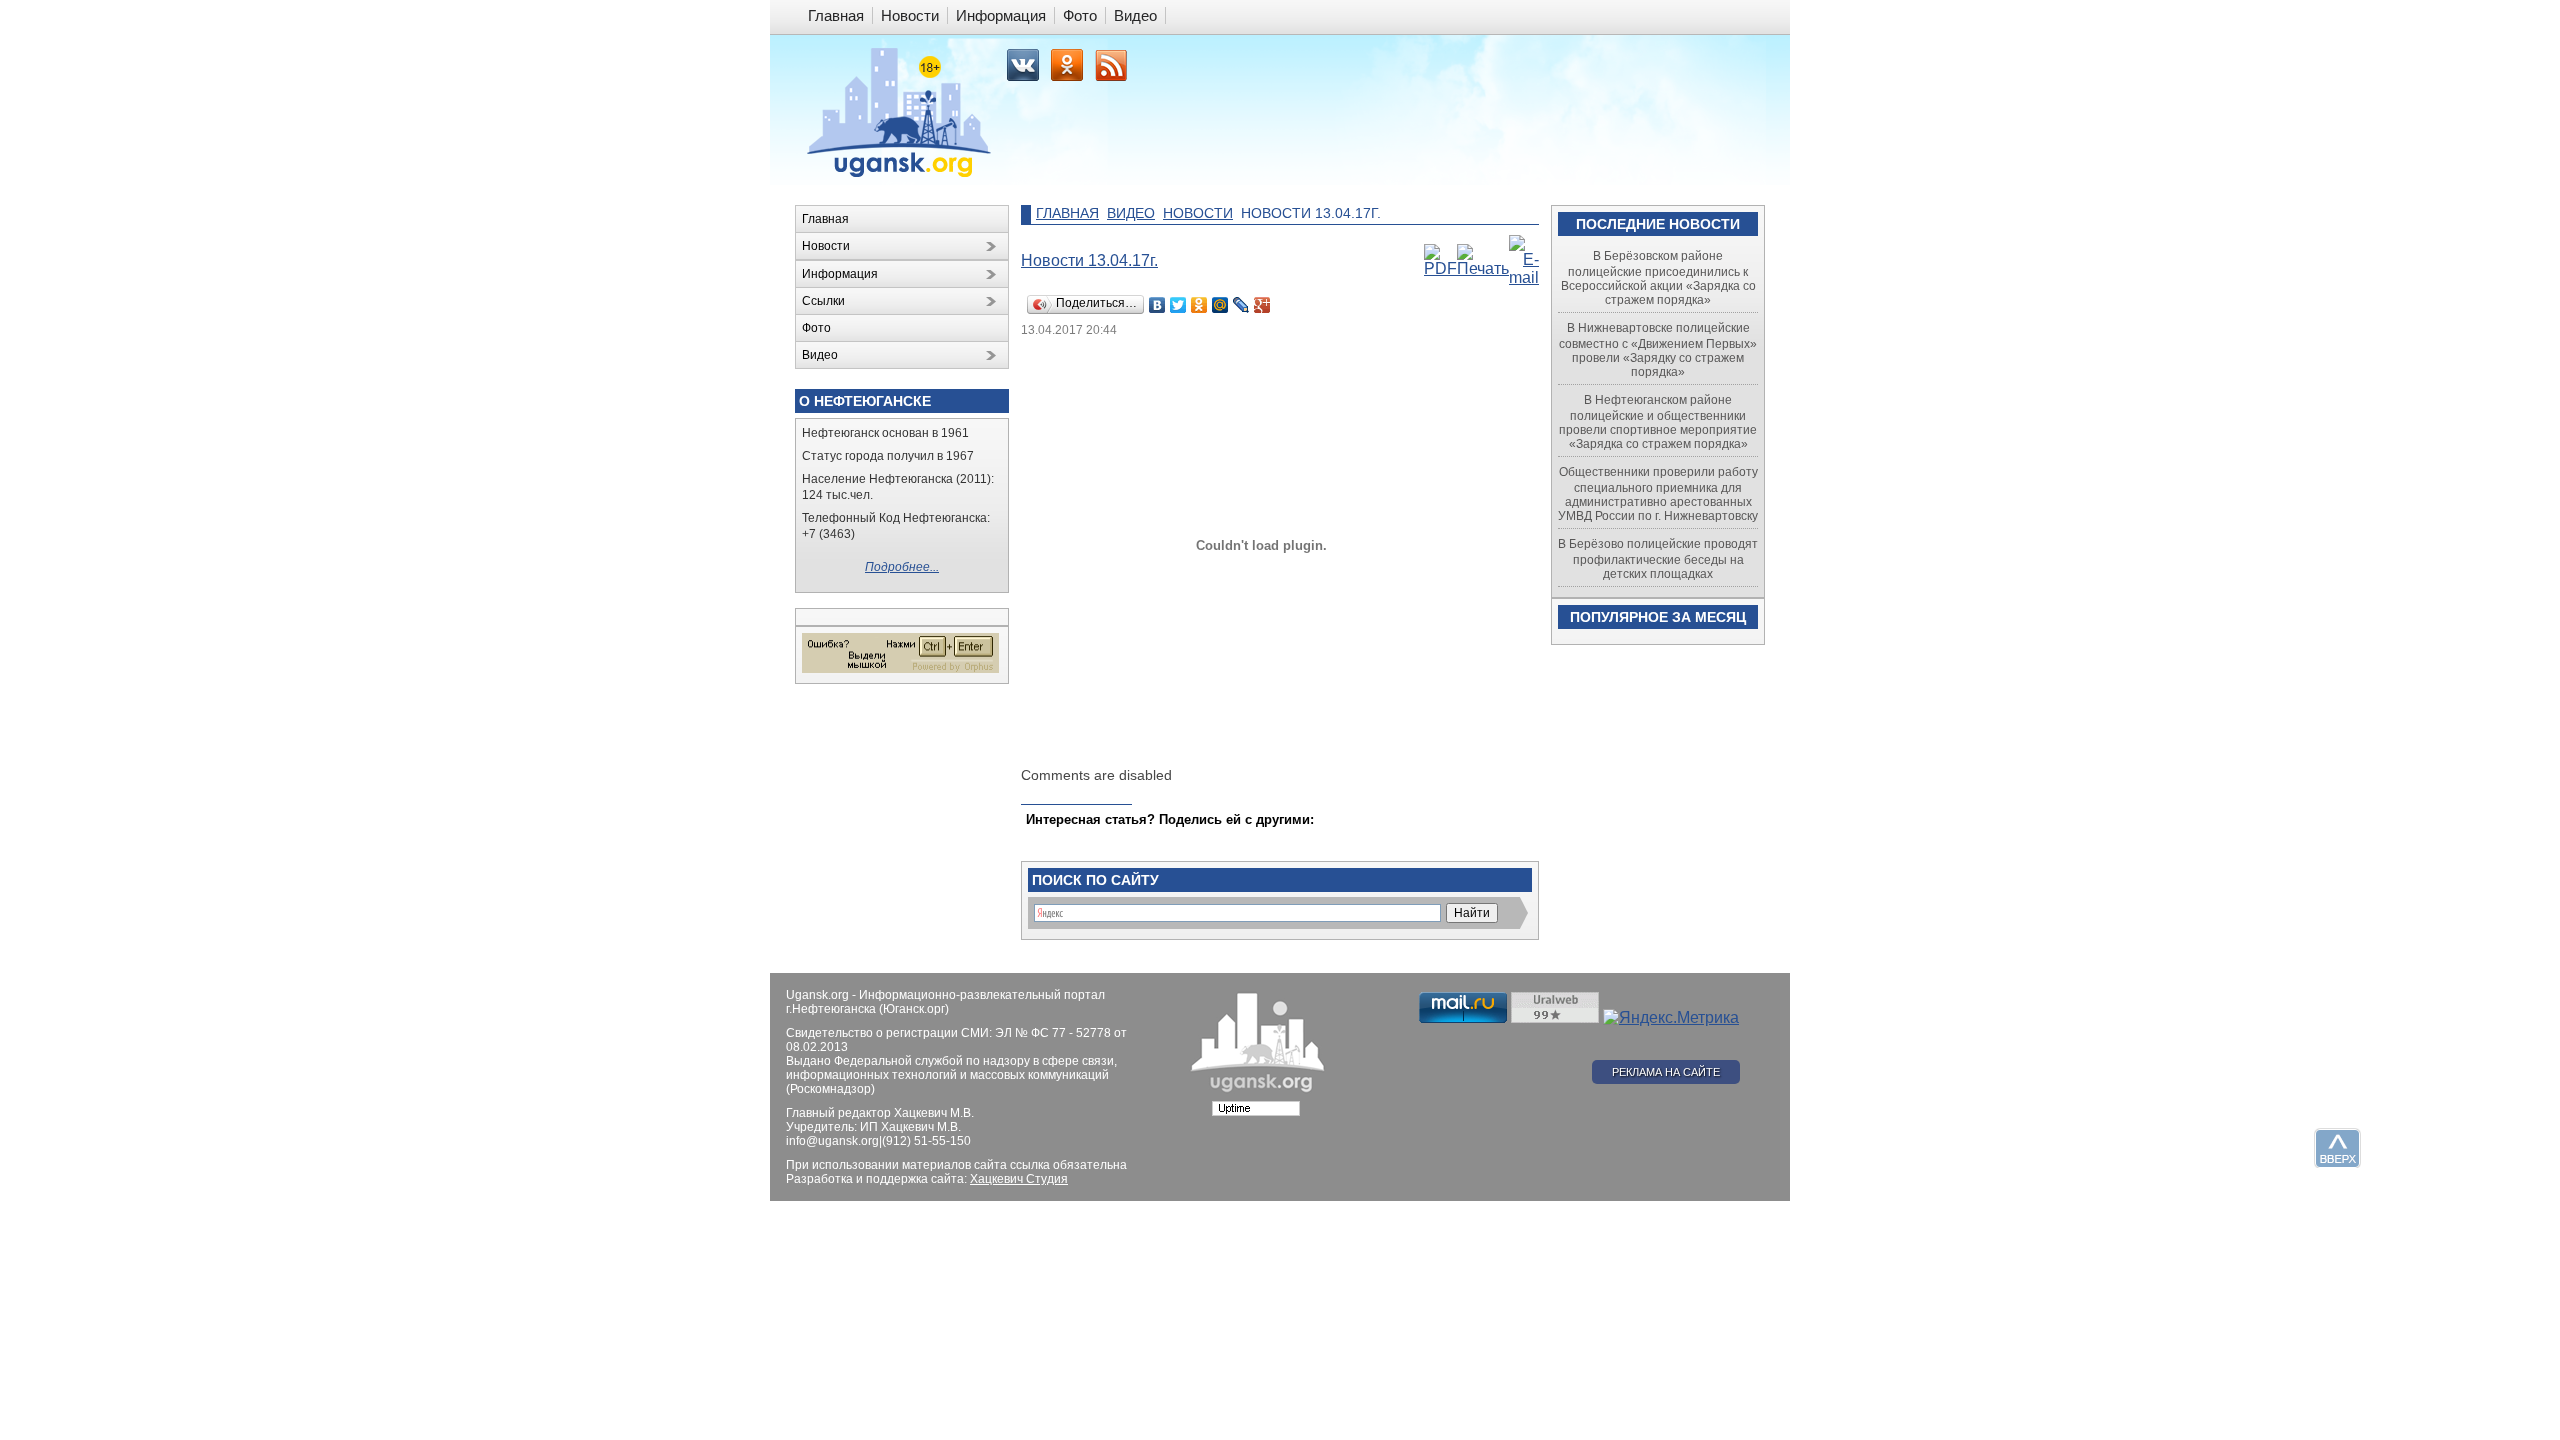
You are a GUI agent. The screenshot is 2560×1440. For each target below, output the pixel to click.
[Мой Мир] (1220, 305)
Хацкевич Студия (1019, 1179)
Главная (1067, 213)
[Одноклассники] (1199, 305)
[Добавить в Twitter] (1043, 839)
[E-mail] (1524, 277)
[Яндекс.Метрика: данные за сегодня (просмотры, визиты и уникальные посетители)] (1671, 1018)
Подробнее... (902, 567)
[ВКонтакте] (1157, 305)
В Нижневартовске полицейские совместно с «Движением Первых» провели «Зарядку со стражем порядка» (1658, 350)
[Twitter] (1178, 305)
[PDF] (1440, 268)
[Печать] (1483, 268)
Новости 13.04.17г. (1089, 260)
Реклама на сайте (1666, 1072)
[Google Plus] (1262, 305)
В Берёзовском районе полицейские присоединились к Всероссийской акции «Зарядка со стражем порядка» (1658, 278)
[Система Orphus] (900, 669)
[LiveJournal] (1241, 305)
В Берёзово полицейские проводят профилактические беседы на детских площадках (1658, 559)
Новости (1198, 213)
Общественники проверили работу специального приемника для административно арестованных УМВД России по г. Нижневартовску (1658, 494)
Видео (1131, 213)
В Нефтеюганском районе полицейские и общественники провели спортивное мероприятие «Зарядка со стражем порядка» (1658, 422)
